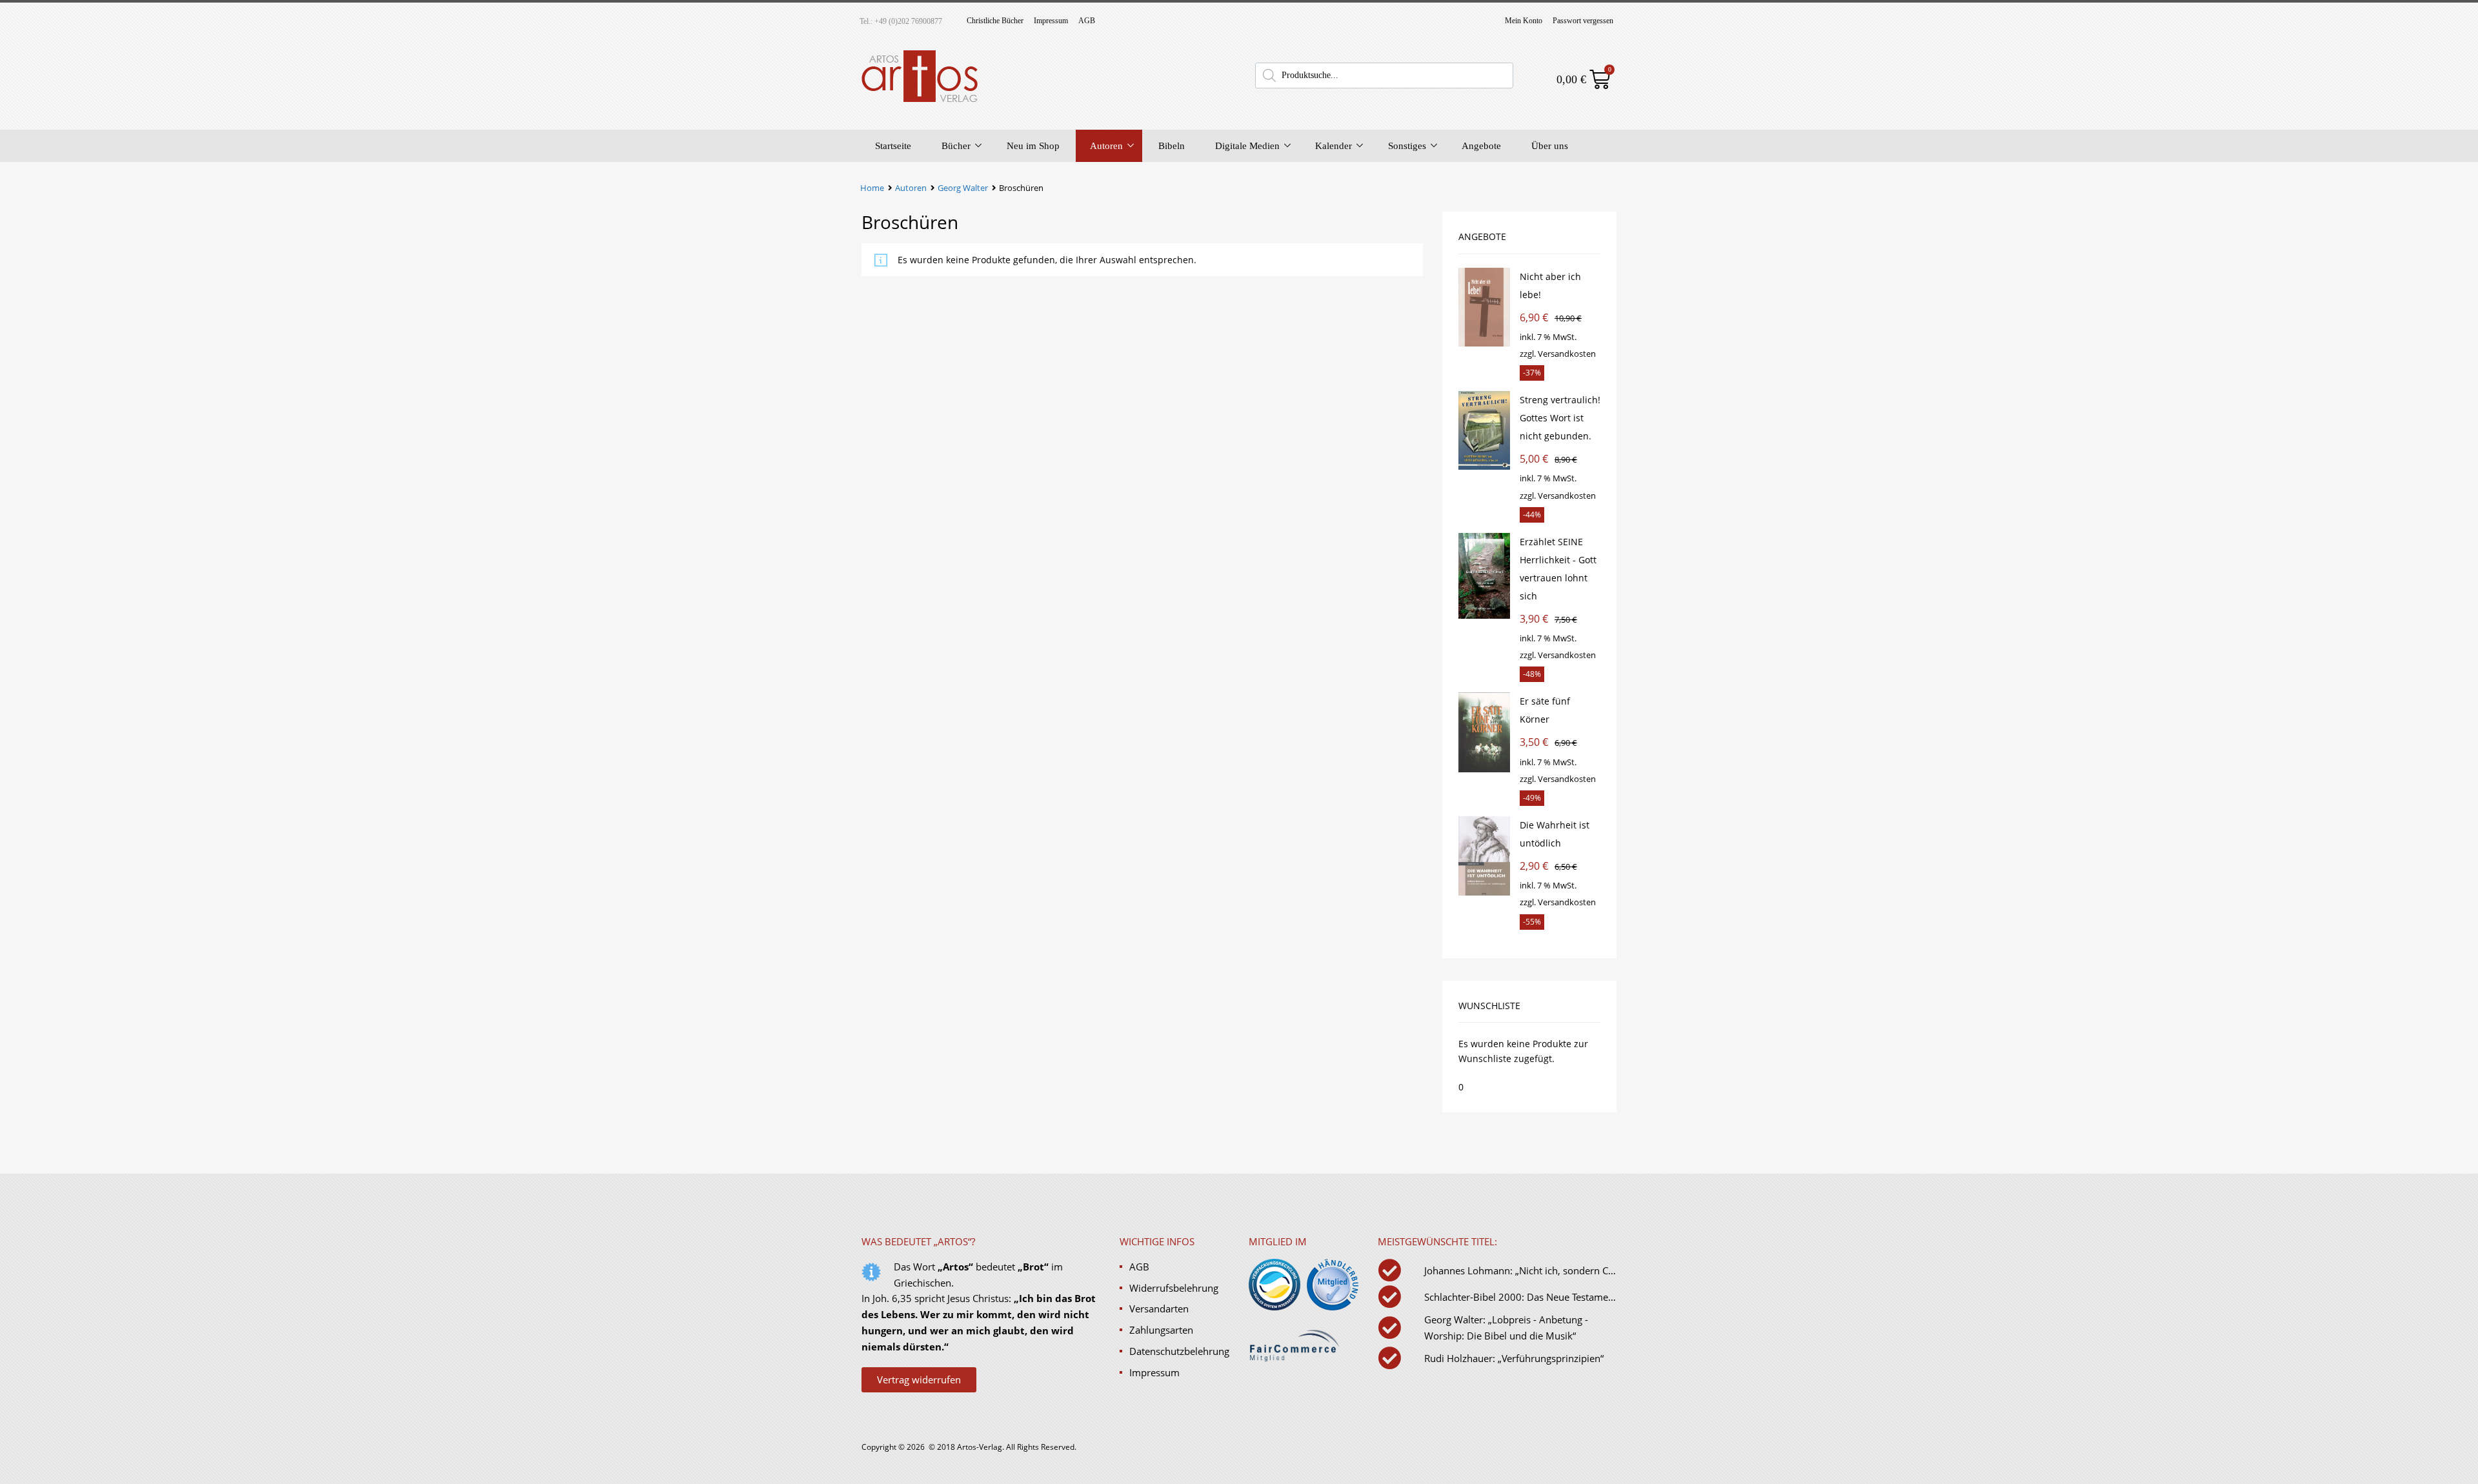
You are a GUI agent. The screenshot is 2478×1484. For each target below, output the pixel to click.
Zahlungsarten (1161, 1330)
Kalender (1334, 146)
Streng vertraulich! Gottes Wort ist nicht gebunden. (1560, 418)
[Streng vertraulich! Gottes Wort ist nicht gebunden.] (1484, 466)
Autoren (1106, 146)
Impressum (1051, 21)
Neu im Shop (1033, 146)
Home (872, 188)
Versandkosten (1567, 354)
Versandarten (1159, 1309)
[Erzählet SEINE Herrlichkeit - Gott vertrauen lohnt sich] (1484, 615)
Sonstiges (1407, 146)
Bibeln (1172, 146)
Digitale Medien (1247, 146)
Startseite (893, 146)
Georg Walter (963, 188)
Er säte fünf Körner (1545, 710)
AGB (1087, 21)
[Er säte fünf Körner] (1484, 769)
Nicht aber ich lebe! (1550, 286)
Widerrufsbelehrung (1174, 1288)
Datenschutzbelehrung (1179, 1351)
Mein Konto (1524, 21)
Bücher (956, 146)
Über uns (1550, 146)
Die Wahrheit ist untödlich (1555, 834)
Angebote (1481, 146)
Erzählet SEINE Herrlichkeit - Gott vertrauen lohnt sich (1558, 569)
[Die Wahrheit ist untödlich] (1484, 892)
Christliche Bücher (995, 21)
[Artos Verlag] (920, 101)
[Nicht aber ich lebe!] (1484, 343)
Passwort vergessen (1583, 21)
